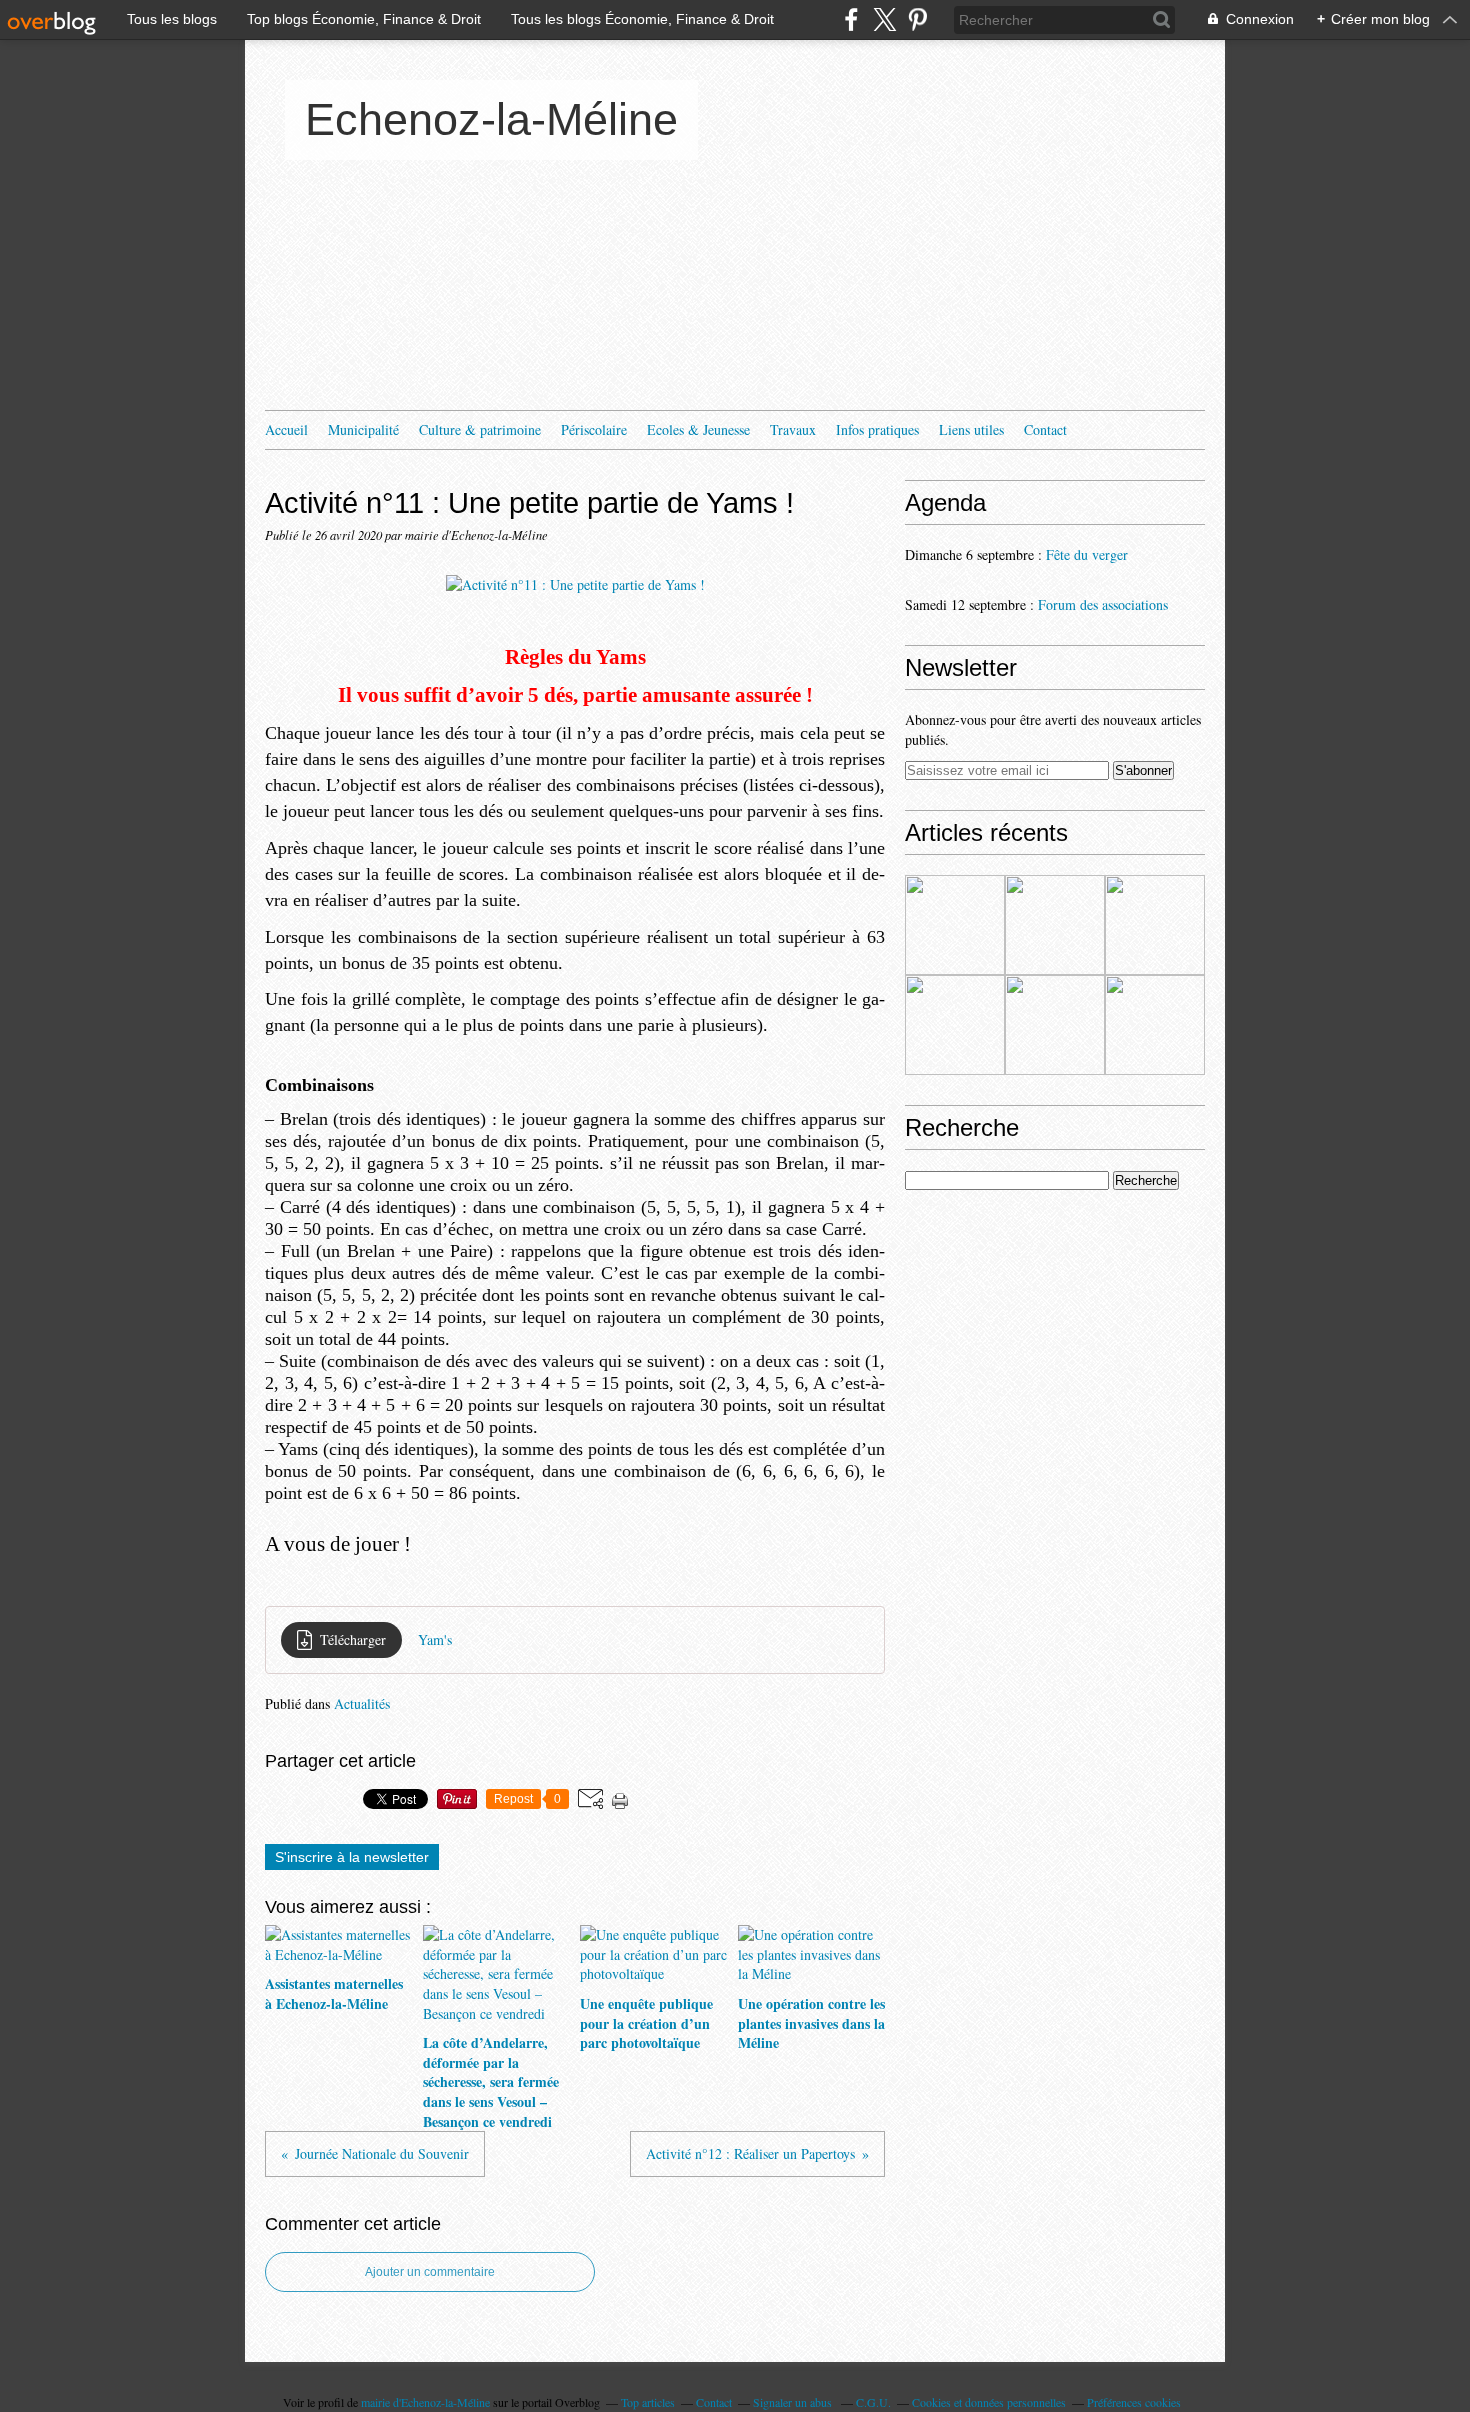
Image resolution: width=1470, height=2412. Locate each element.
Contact (1045, 429)
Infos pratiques (877, 429)
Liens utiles (971, 429)
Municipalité (363, 429)
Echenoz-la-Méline (491, 119)
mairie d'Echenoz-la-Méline (425, 2402)
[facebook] (851, 19)
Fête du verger (1087, 554)
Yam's (435, 1639)
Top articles (648, 2402)
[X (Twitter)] (884, 19)
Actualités (362, 1703)
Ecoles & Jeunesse (698, 429)
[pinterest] (917, 19)
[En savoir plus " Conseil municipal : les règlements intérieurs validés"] (1055, 1025)
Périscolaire (594, 429)
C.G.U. (873, 2402)
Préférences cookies (1134, 2402)
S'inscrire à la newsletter (352, 1857)
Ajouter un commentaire (430, 2272)
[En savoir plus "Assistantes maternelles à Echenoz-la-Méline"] (955, 925)
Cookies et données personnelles (989, 2402)
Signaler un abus (794, 2402)
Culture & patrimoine (480, 429)
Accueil (286, 429)
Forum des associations (1103, 604)
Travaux (793, 429)
